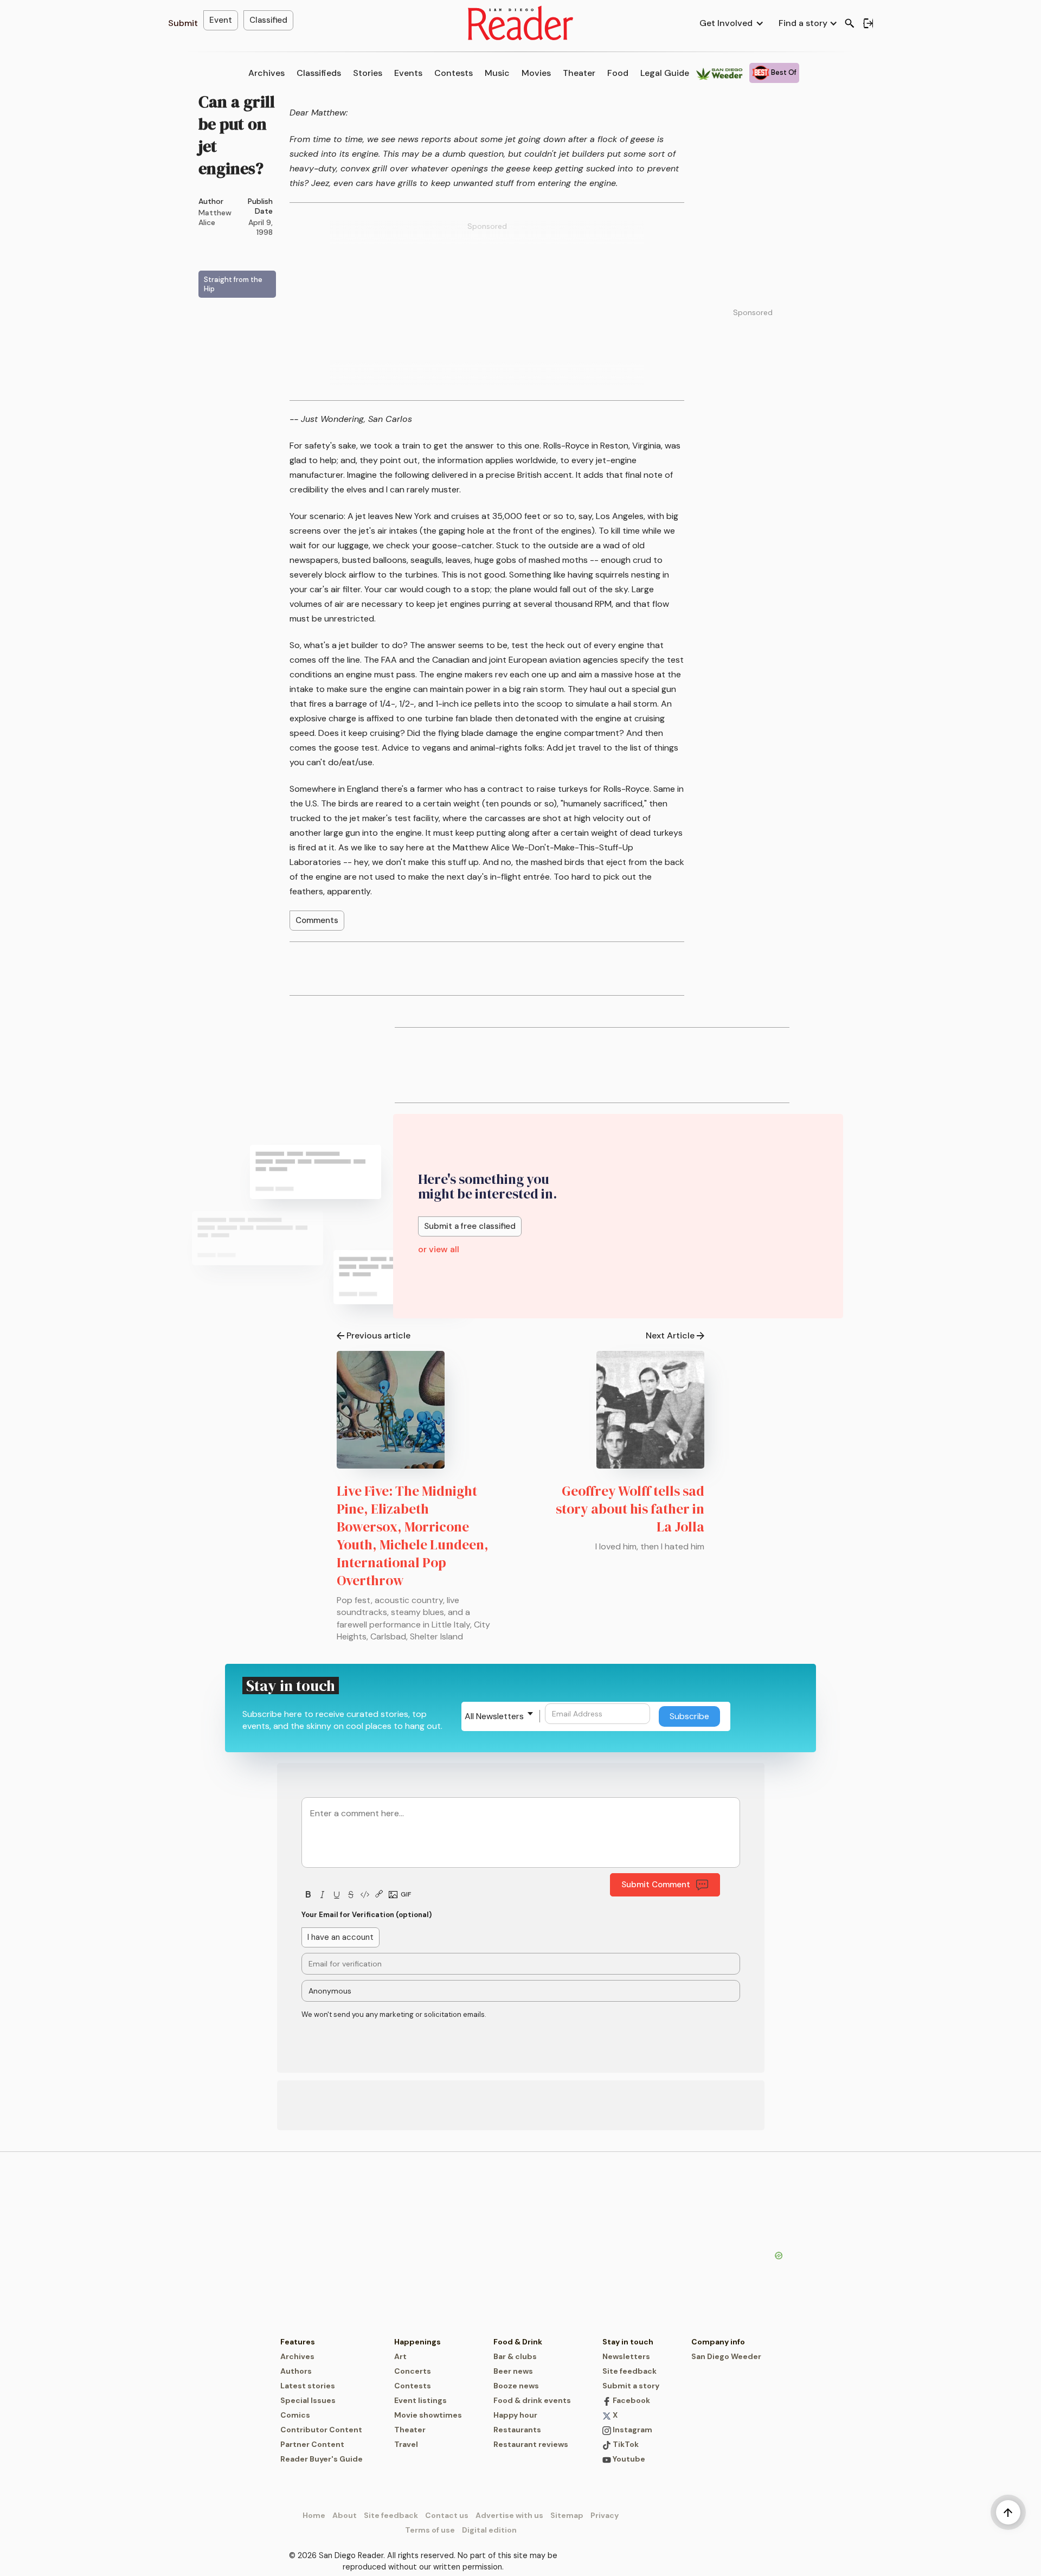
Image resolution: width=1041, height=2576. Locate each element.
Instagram (632, 2430)
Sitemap (567, 2515)
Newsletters (626, 2356)
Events (408, 73)
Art (400, 2356)
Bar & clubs (515, 2356)
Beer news (513, 2371)
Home (314, 2515)
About (345, 2515)
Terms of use (430, 2530)
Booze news (516, 2386)
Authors (296, 2371)
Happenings (417, 2342)
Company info (718, 2342)
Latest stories (308, 2386)
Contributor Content (321, 2430)
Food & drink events (532, 2400)
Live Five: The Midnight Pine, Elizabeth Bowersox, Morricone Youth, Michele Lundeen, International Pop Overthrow (413, 1536)
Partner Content (312, 2444)
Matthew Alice (215, 217)
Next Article (670, 1335)
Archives (266, 73)
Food (618, 73)
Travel (406, 2444)
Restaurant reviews (531, 2444)
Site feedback (629, 2371)
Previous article (378, 1335)
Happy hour (515, 2415)
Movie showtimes (428, 2415)
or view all (439, 1249)
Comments (317, 920)
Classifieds (319, 73)
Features (298, 2342)
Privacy (605, 2515)
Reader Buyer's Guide (322, 2459)
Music (497, 73)
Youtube (628, 2459)
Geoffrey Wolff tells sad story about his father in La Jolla (630, 1509)
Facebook (631, 2400)
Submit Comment (656, 1885)
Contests (454, 73)
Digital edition (489, 2530)
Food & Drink (518, 2342)
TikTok (625, 2444)
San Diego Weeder (726, 2356)
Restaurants (517, 2430)
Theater (579, 73)
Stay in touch (628, 2342)
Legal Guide (665, 73)
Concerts (413, 2371)
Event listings (420, 2400)
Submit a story (631, 2386)
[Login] (868, 23)
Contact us (447, 2515)
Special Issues (308, 2400)
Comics (295, 2415)
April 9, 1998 (261, 227)
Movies (536, 73)
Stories (368, 73)
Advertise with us (509, 2515)
